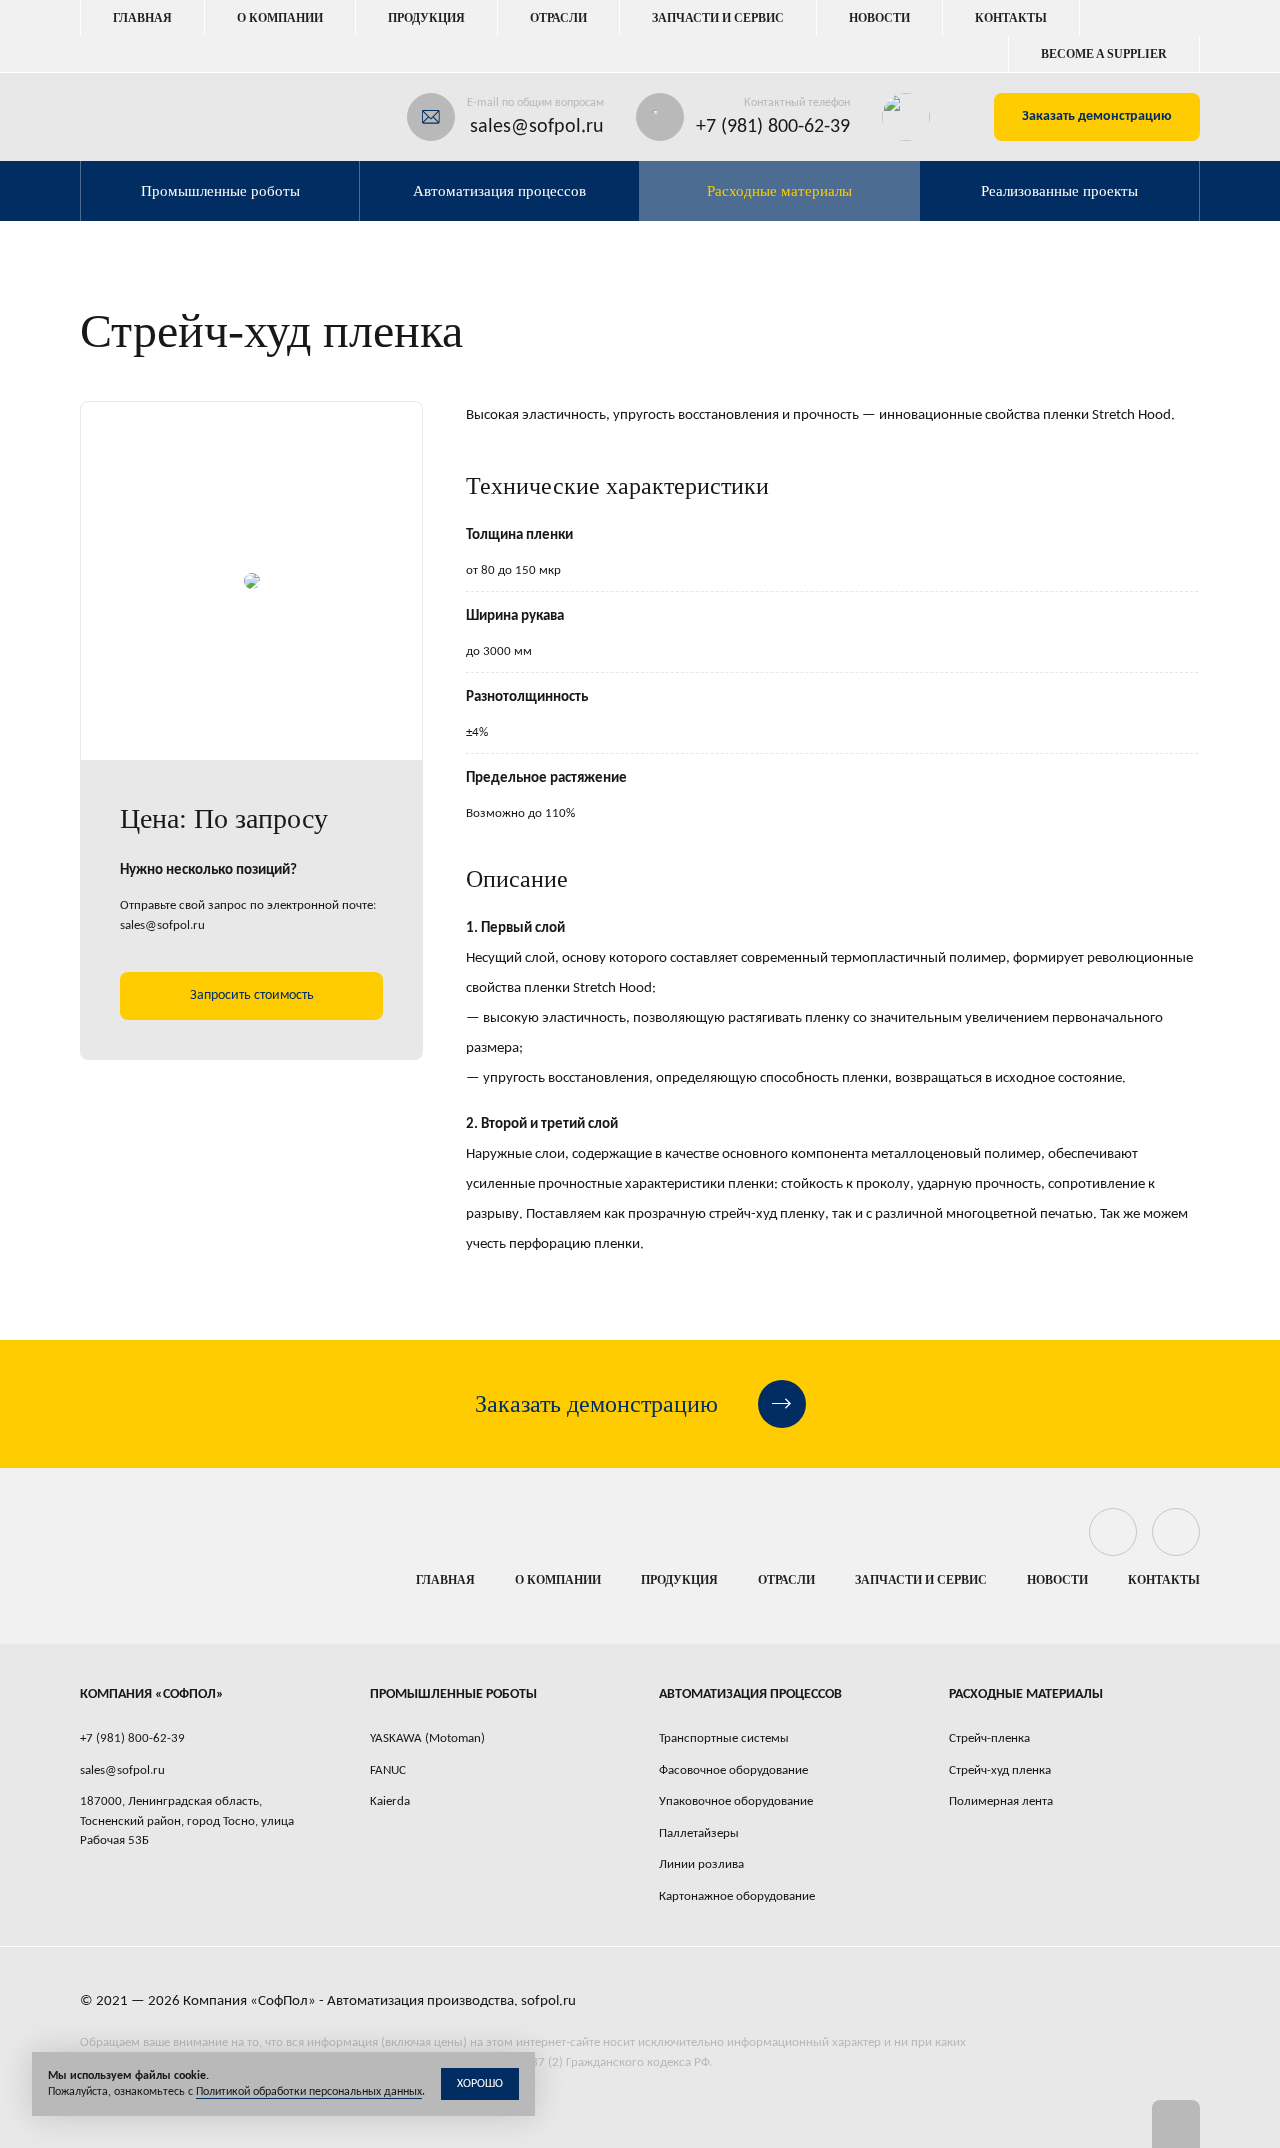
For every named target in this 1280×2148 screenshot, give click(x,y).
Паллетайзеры (699, 1833)
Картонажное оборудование (737, 1896)
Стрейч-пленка (989, 1738)
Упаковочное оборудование (736, 1801)
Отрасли (558, 18)
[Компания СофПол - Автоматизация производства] (161, 117)
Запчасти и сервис (718, 18)
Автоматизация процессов (499, 191)
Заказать (1097, 116)
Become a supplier (1104, 54)
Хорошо (480, 2084)
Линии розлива (701, 1864)
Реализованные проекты (1059, 191)
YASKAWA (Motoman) (427, 1738)
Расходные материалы (779, 191)
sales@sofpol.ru (537, 127)
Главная (142, 18)
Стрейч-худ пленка (1000, 1770)
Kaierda (390, 1801)
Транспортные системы (724, 1738)
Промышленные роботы (220, 191)
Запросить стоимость (252, 995)
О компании (280, 18)
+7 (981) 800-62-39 (773, 127)
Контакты (1011, 18)
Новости (879, 18)
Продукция (426, 18)
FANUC (388, 1770)
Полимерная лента (1001, 1801)
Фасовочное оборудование (733, 1770)
